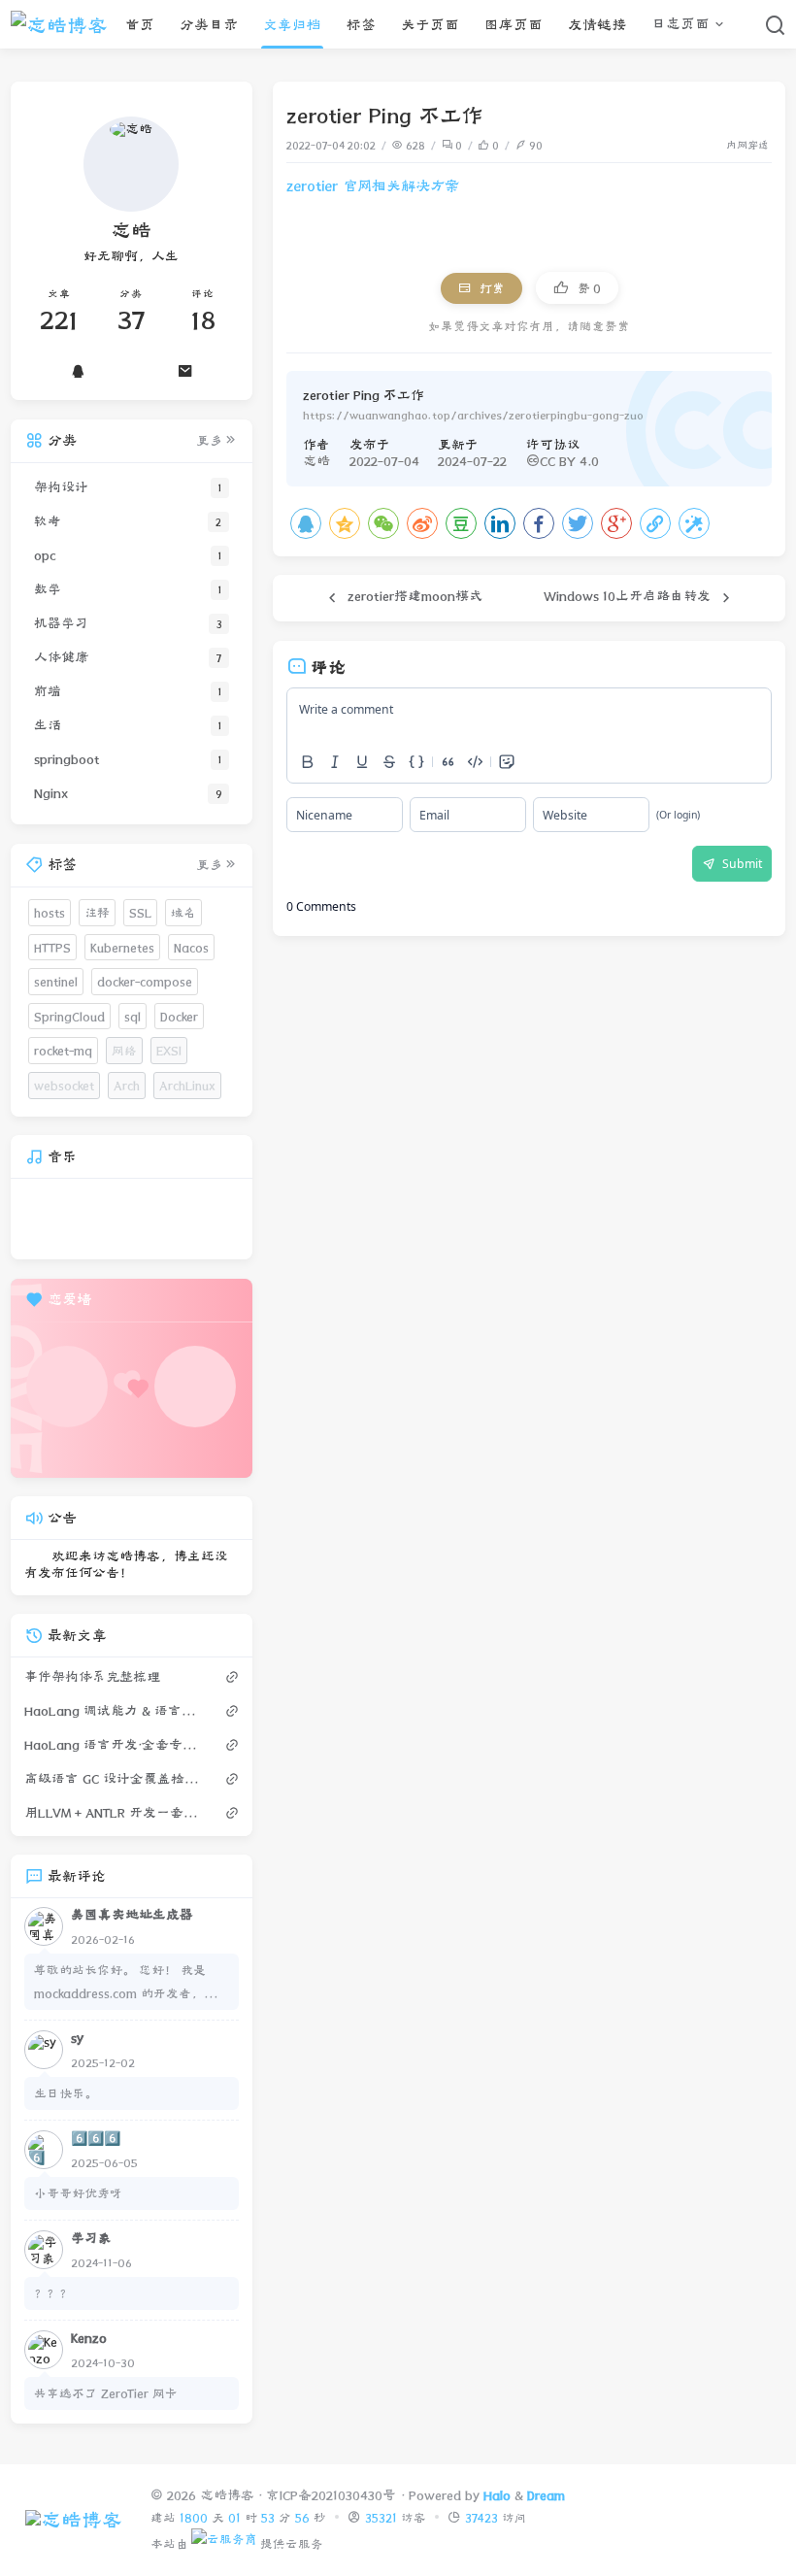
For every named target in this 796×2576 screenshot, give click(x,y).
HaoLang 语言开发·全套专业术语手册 (116, 1745)
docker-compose (145, 981)
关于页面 (430, 25)
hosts (50, 912)
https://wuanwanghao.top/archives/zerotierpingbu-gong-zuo (473, 415)
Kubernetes (122, 947)
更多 (210, 441)
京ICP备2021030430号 (331, 2495)
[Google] (616, 523)
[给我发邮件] (185, 371)
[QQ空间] (345, 523)
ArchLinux (187, 1085)
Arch (127, 1085)
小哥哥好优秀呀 (78, 2193)
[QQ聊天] (78, 371)
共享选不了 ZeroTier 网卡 (106, 2393)
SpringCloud (69, 1016)
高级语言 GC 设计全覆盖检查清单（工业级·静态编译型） (116, 1779)
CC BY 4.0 (569, 461)
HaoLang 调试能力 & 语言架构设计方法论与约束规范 (116, 1711)
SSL (140, 912)
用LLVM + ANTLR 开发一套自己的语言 (116, 1813)
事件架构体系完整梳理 (92, 1677)
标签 (361, 25)
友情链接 (597, 25)
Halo (497, 2495)
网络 (124, 1050)
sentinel (56, 981)
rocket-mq (63, 1050)
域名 (183, 912)
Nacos (191, 947)
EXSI (169, 1050)
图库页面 (514, 25)
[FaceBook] (539, 523)
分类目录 (209, 25)
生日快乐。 (66, 2093)
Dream (546, 2495)
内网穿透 (747, 145)
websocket (64, 1085)
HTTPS (52, 947)
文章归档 (292, 25)
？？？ (53, 2293)
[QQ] (306, 523)
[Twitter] (578, 523)
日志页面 (680, 24)
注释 (97, 912)
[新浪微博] (422, 523)
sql (133, 1016)
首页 (140, 25)
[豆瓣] (461, 523)
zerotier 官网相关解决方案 (373, 186)
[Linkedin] (500, 523)
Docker (179, 1016)
